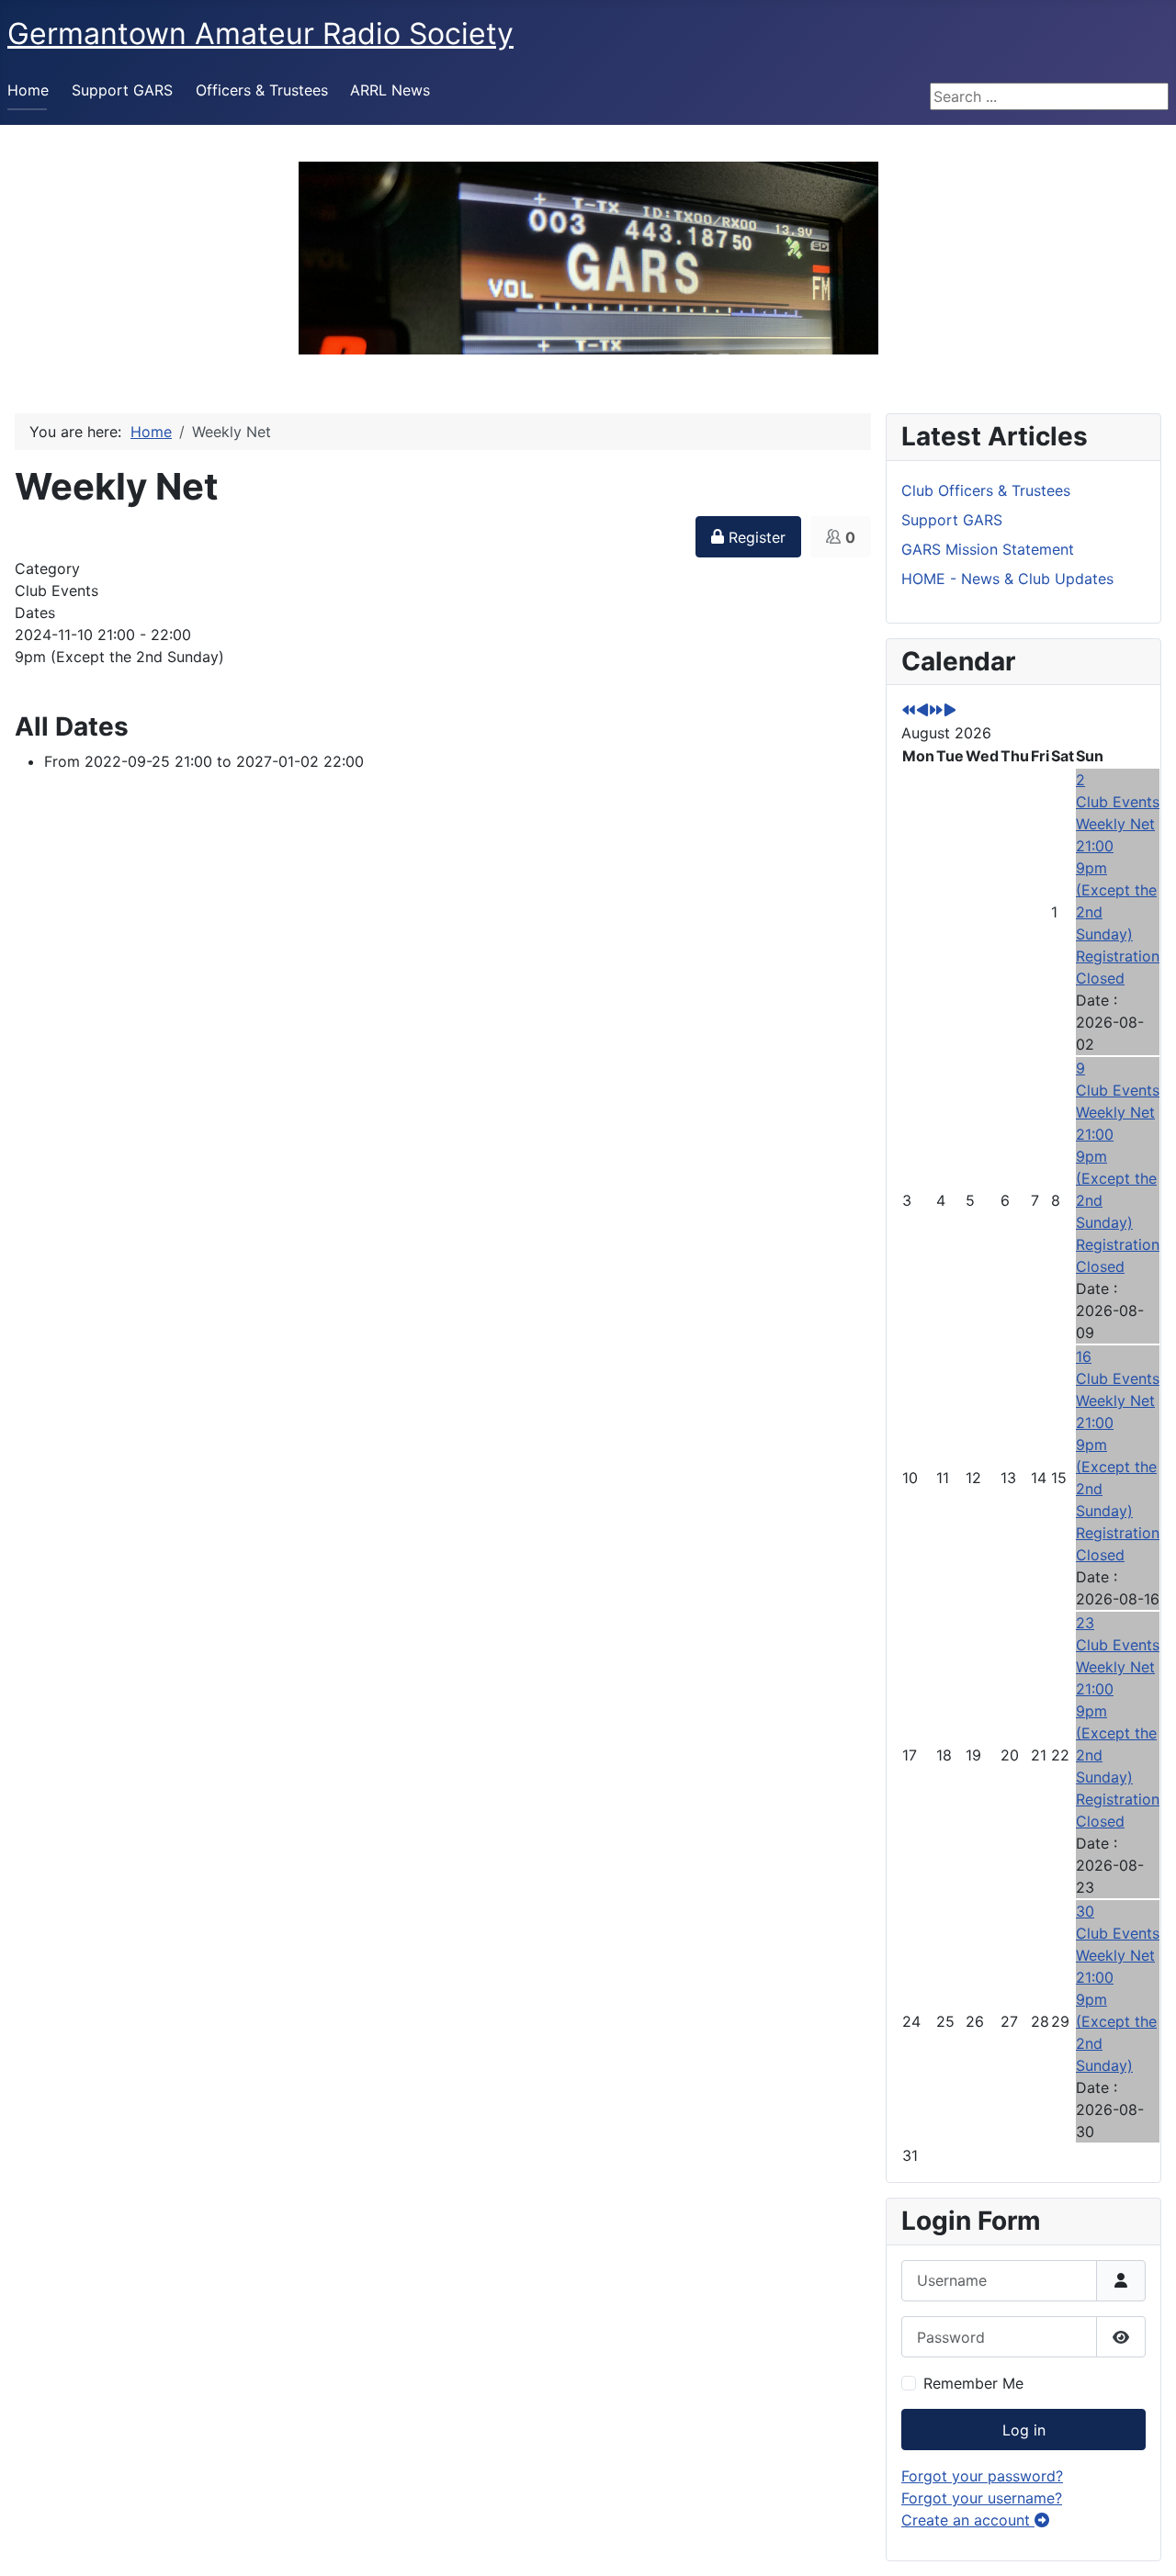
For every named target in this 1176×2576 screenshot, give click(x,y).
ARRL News (390, 90)
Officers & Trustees (262, 90)
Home (28, 90)
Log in (1024, 2430)
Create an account (968, 2520)
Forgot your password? (982, 2476)
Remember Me (973, 2383)
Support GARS (122, 90)
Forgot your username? (982, 2498)
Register (755, 537)
